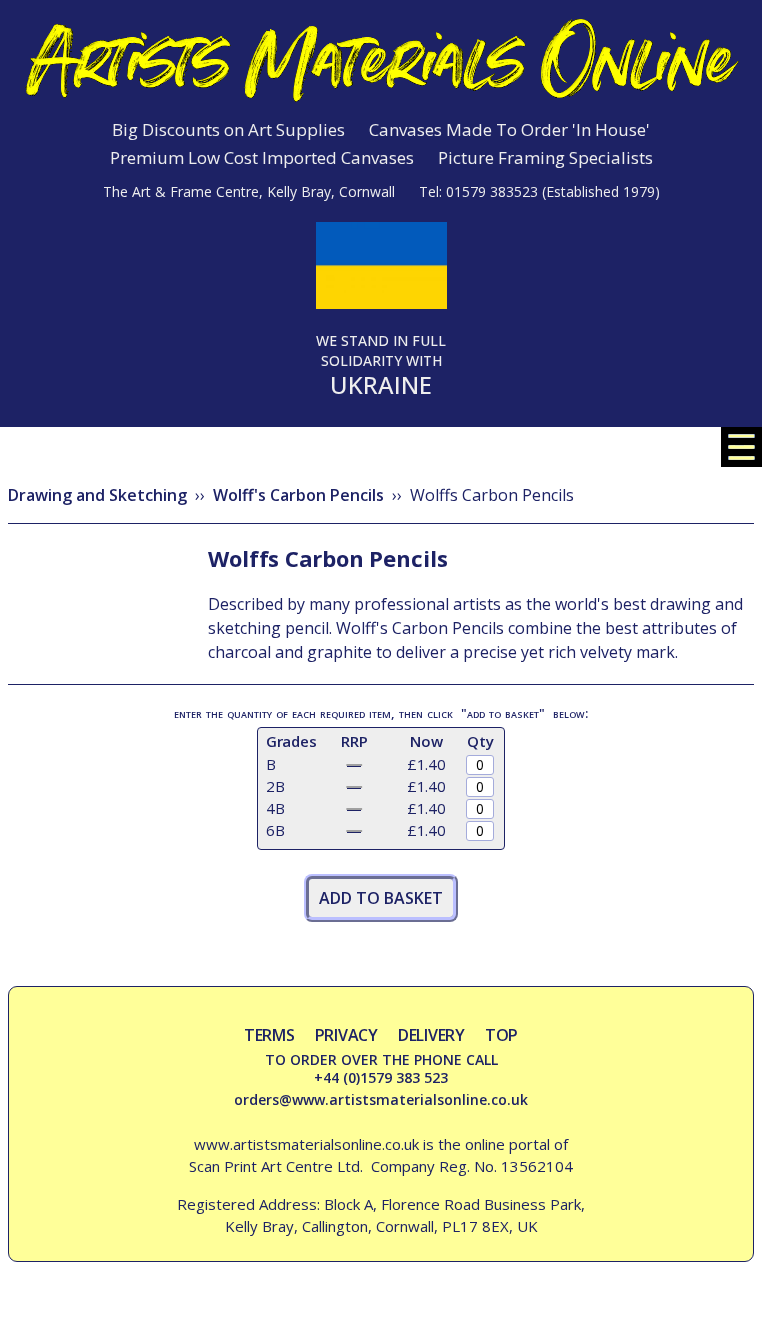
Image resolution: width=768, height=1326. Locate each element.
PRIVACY (346, 1035)
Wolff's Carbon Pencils (298, 495)
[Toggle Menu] (741, 461)
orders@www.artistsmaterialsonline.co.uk (381, 1099)
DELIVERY (431, 1035)
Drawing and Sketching (97, 495)
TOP (501, 1035)
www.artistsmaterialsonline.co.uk (306, 1144)
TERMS (269, 1035)
